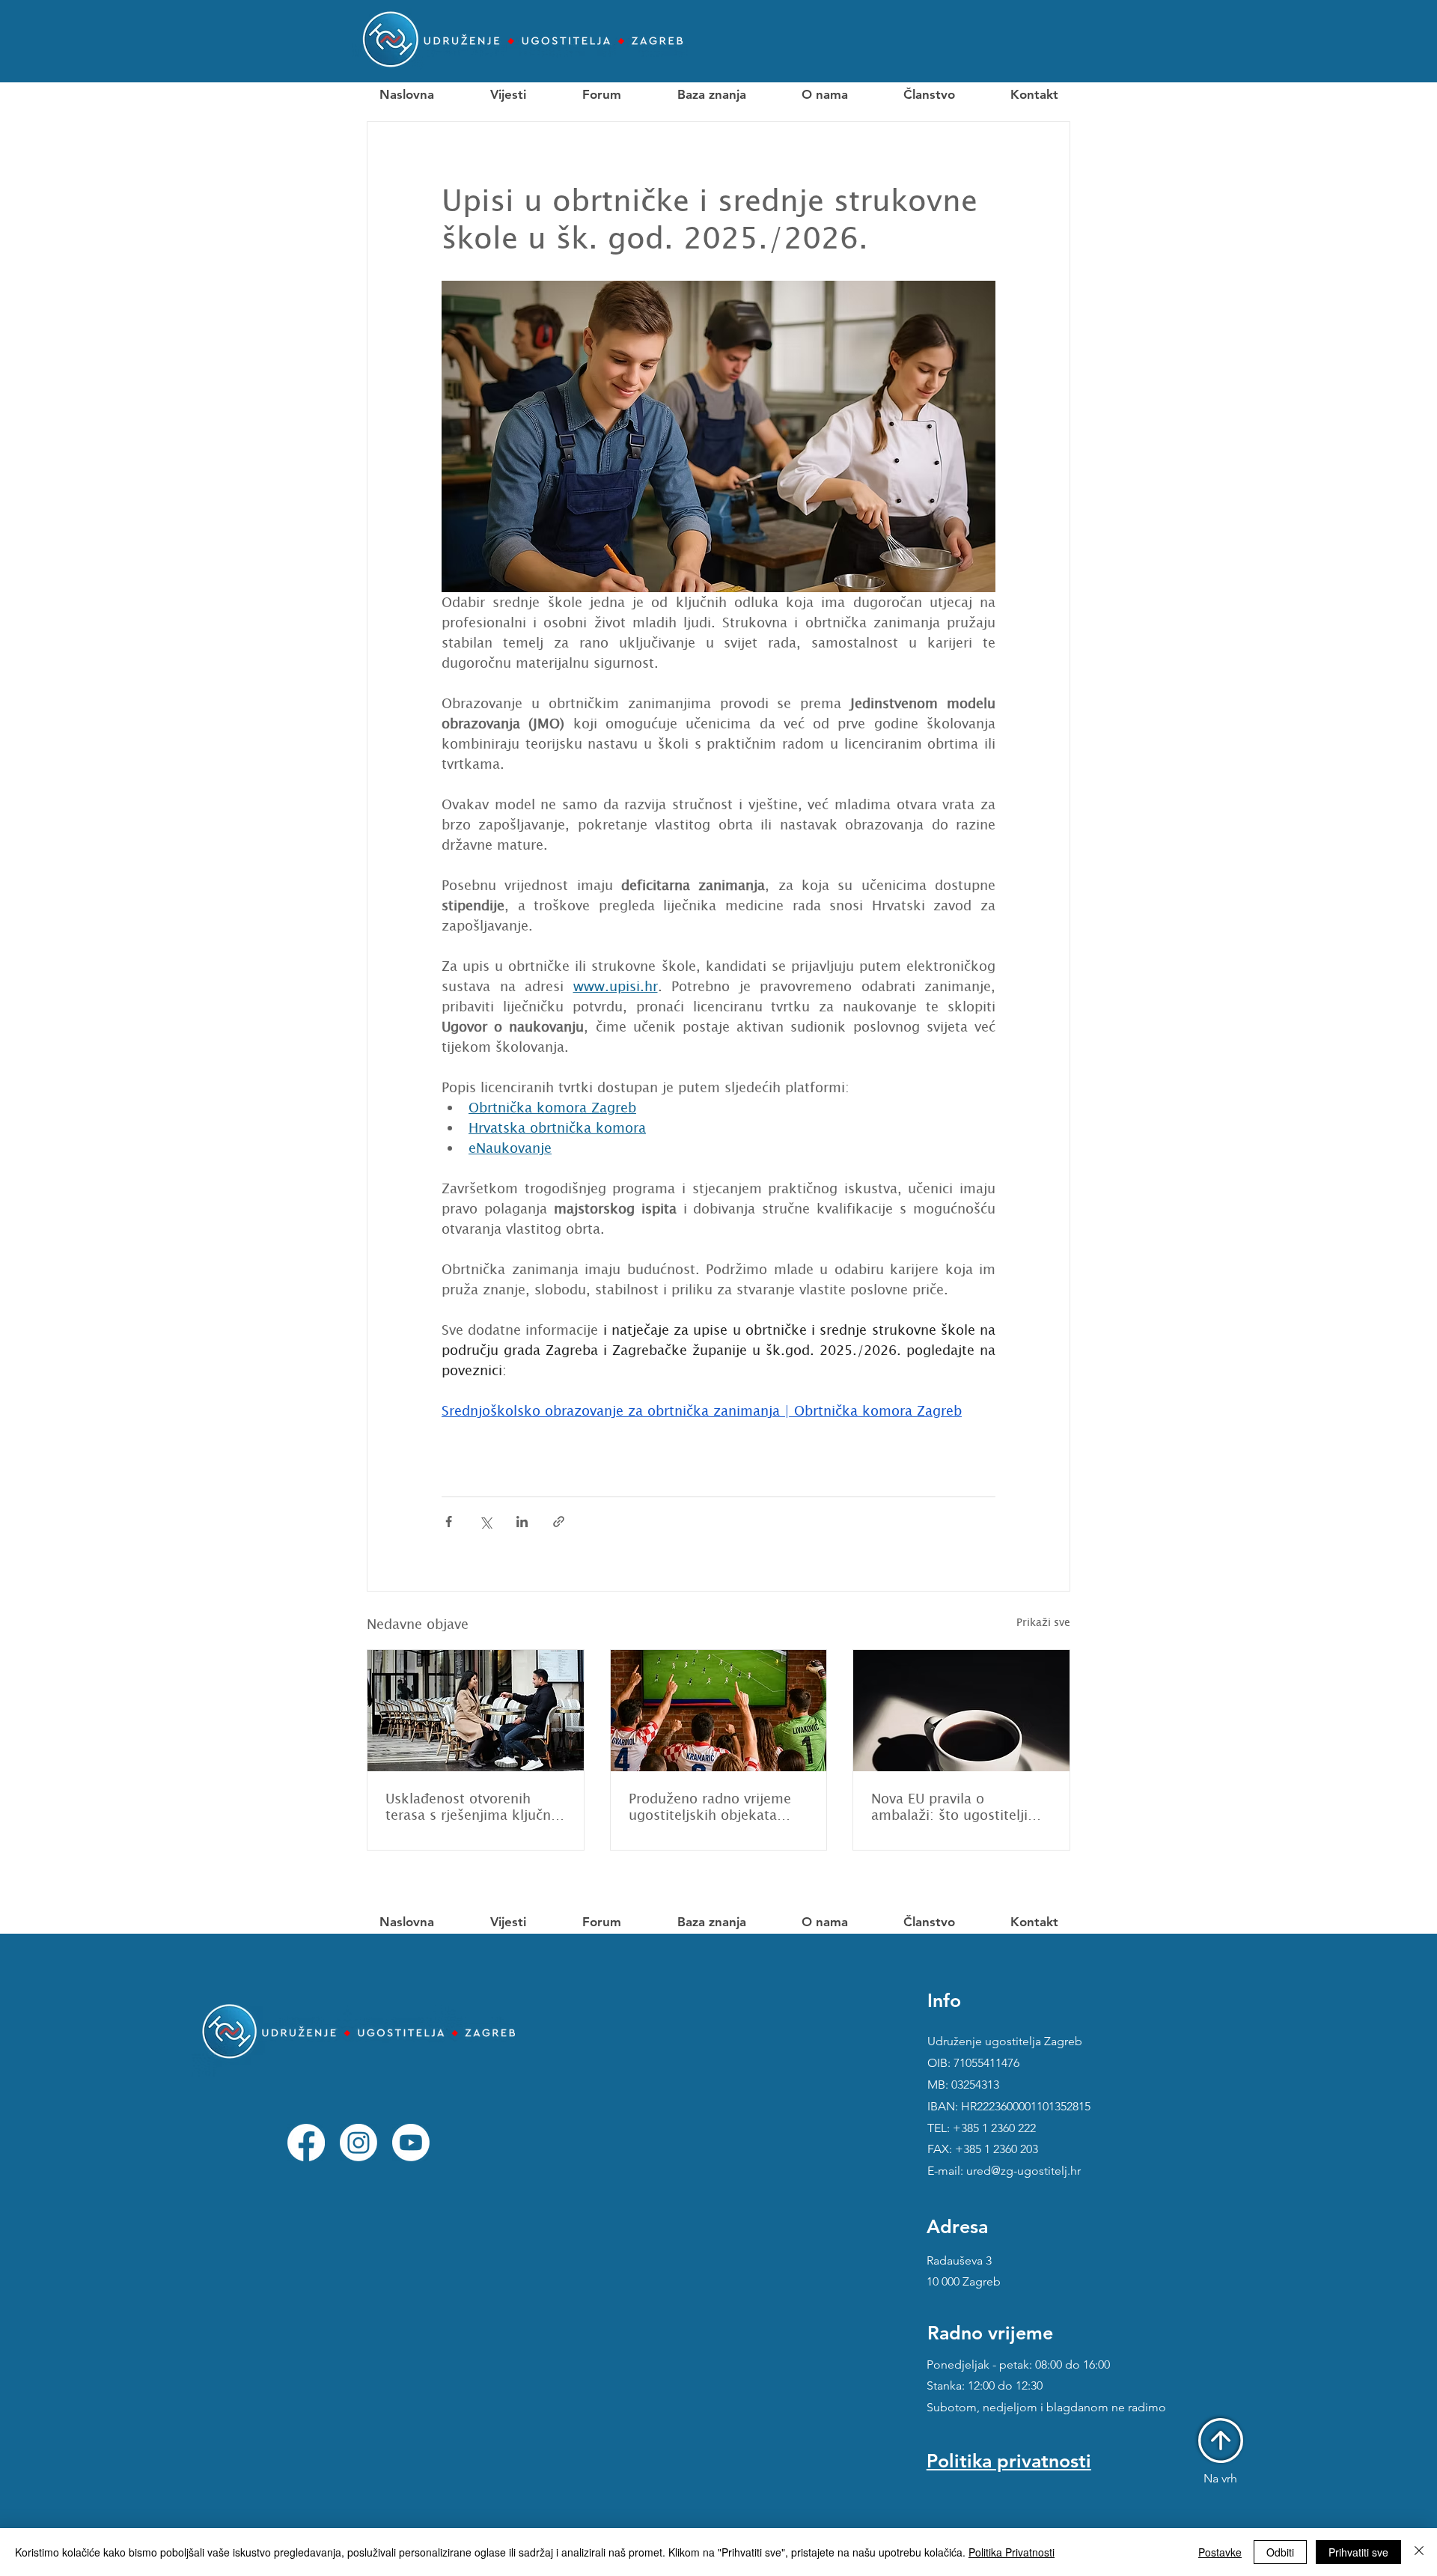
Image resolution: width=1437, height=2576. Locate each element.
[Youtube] (411, 2143)
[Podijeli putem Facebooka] (449, 1522)
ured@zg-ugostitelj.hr (1023, 2171)
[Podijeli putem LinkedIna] (522, 1522)
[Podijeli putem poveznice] (559, 1522)
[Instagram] (359, 2143)
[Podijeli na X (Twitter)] (485, 1522)
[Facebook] (306, 2143)
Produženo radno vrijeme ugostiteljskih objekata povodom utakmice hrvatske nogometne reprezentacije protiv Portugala (710, 1806)
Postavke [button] (1220, 2552)
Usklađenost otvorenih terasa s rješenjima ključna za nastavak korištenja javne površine (472, 1806)
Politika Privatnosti (1012, 2552)
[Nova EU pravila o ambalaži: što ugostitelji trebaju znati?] (961, 1711)
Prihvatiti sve (1358, 2552)
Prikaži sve (1043, 1622)
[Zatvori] (1419, 2552)
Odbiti (1280, 2552)
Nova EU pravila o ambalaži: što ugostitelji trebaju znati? (949, 1806)
